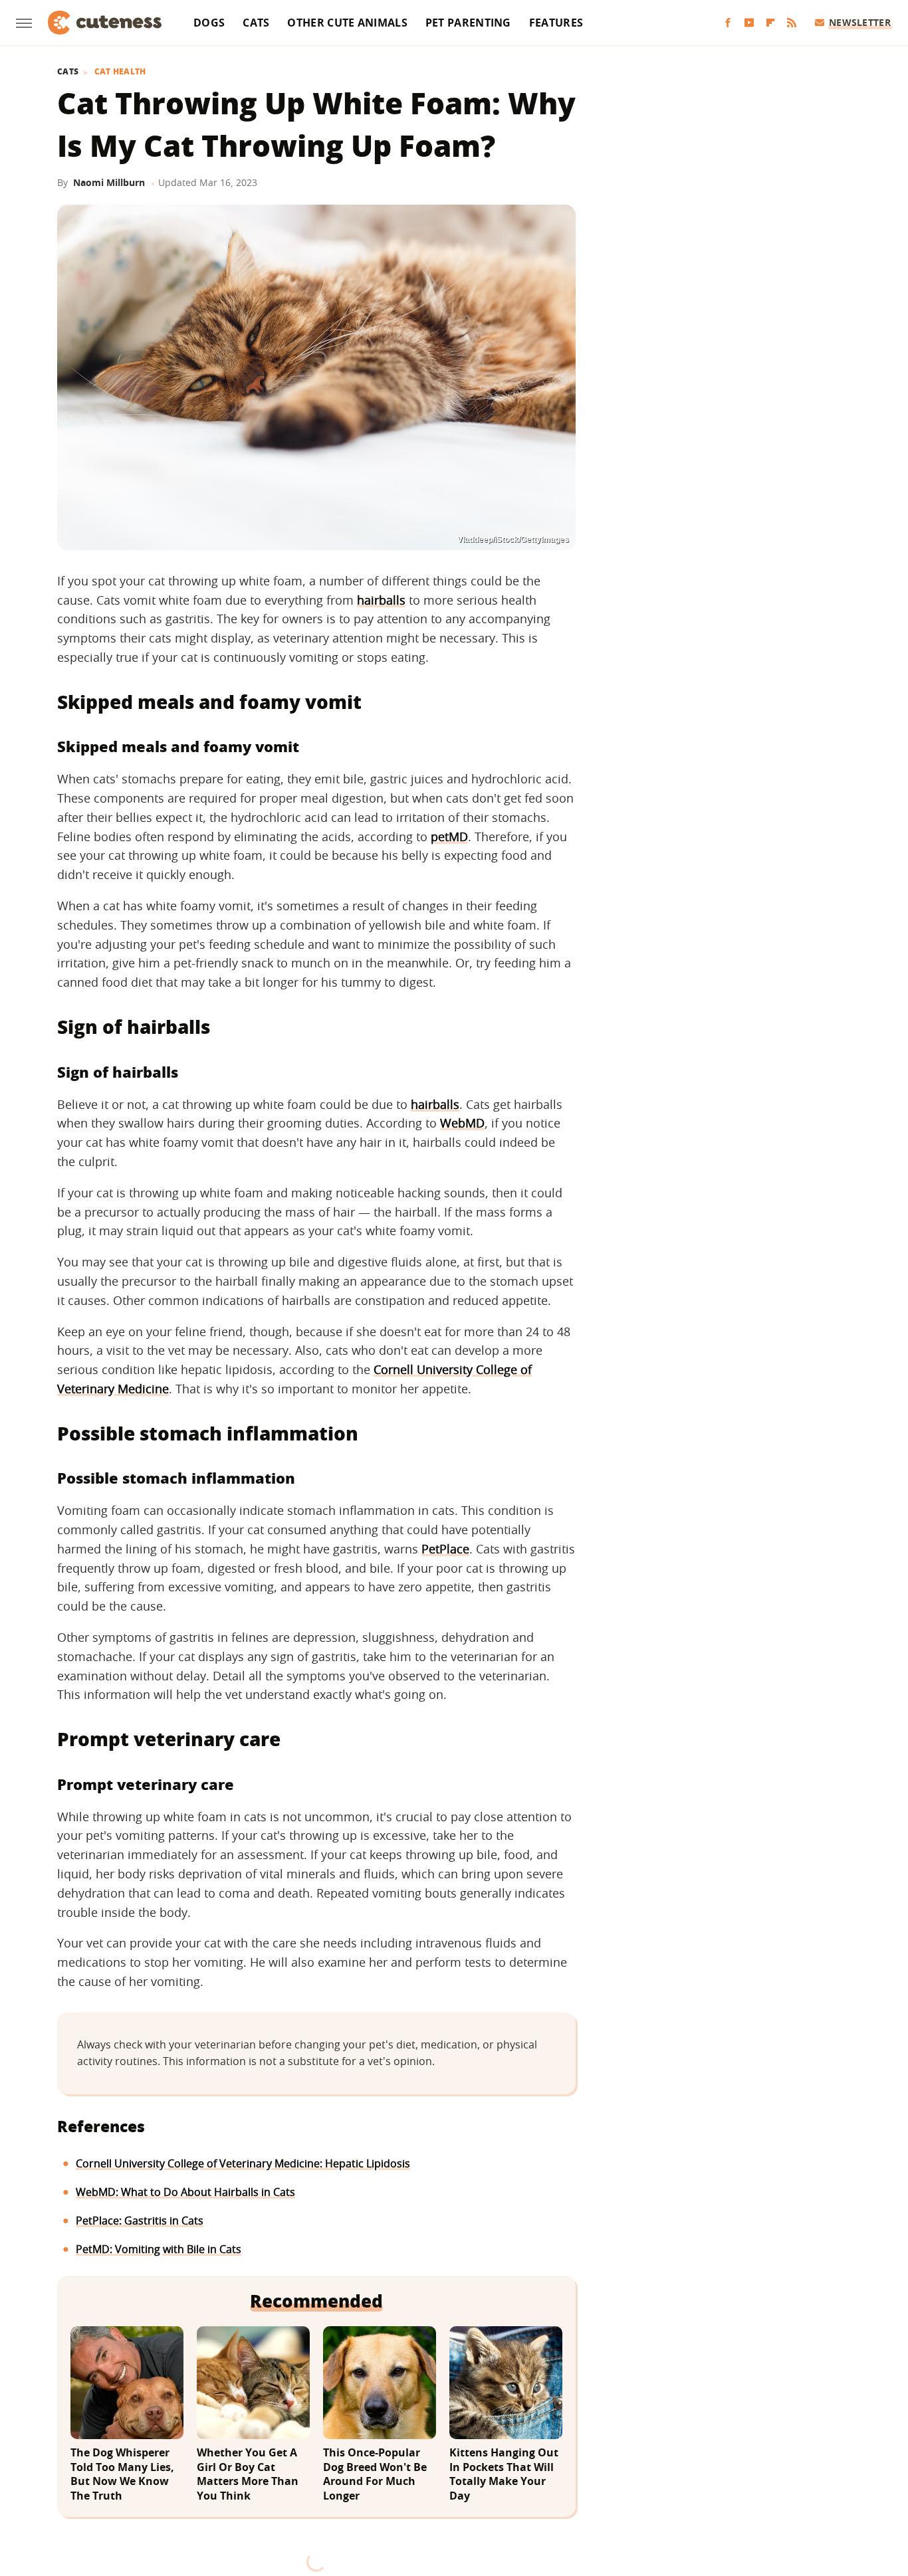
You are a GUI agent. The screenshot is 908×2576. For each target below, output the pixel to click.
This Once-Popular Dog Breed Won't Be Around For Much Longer (375, 2474)
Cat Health (120, 72)
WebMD (462, 1123)
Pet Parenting (468, 23)
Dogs (209, 23)
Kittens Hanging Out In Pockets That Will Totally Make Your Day (504, 2474)
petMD (449, 837)
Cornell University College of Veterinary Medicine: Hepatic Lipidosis (243, 2163)
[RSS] (792, 23)
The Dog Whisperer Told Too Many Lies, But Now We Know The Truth (122, 2474)
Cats (256, 23)
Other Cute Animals (347, 23)
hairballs (381, 600)
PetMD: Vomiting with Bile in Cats (159, 2249)
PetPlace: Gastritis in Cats (140, 2221)
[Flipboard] (770, 23)
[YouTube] (749, 23)
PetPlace (445, 1549)
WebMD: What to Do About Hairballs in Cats (185, 2192)
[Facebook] (728, 23)
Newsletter (860, 22)
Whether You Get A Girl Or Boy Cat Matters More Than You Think (248, 2474)
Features (556, 23)
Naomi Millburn (109, 182)
